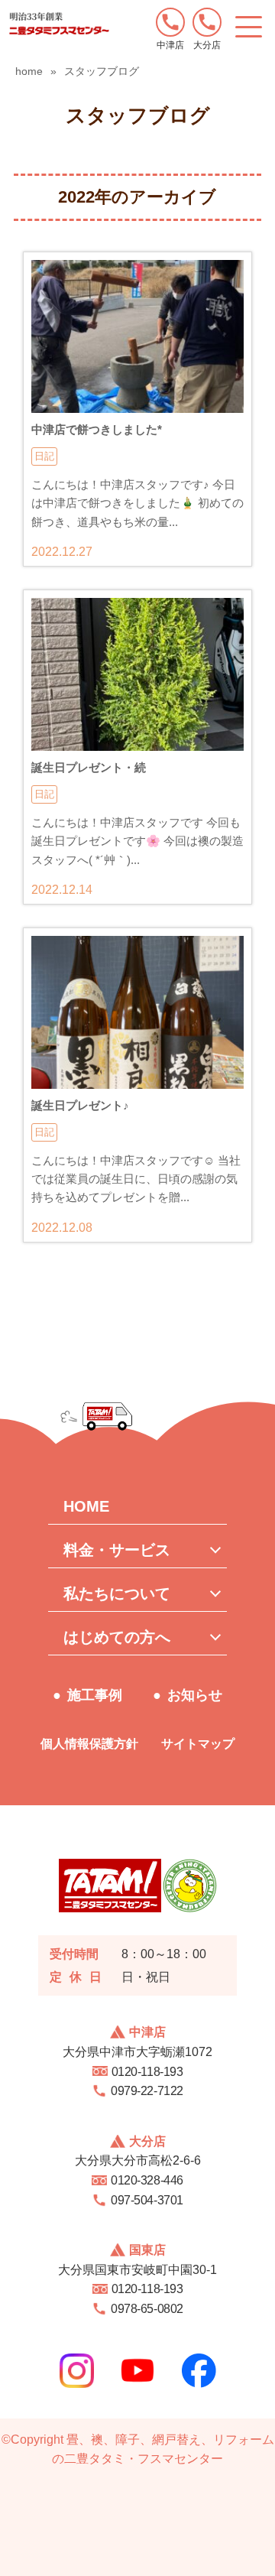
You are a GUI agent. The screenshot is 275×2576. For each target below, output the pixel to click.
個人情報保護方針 (89, 1744)
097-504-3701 (147, 2200)
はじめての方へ (117, 1637)
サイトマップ (198, 1744)
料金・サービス (117, 1550)
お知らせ (195, 1695)
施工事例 (95, 1695)
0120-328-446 (147, 2180)
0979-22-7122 (147, 2091)
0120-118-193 (147, 2072)
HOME (86, 1506)
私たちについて (117, 1593)
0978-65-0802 (147, 2309)
